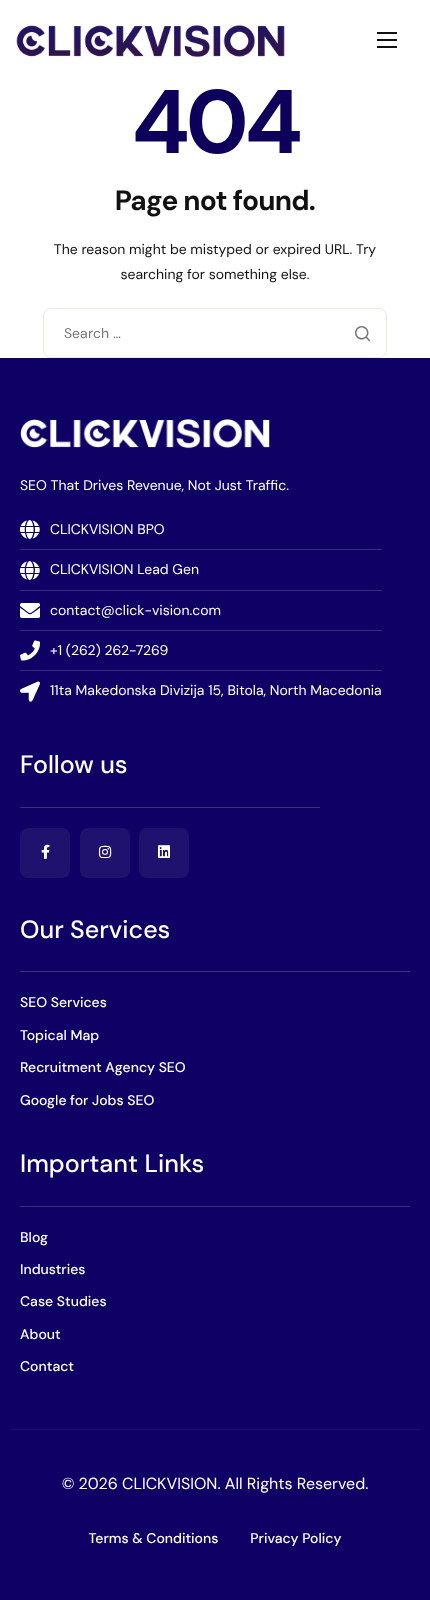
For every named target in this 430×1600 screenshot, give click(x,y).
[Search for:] (215, 332)
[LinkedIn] (164, 853)
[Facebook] (45, 853)
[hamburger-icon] (387, 40)
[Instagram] (105, 853)
